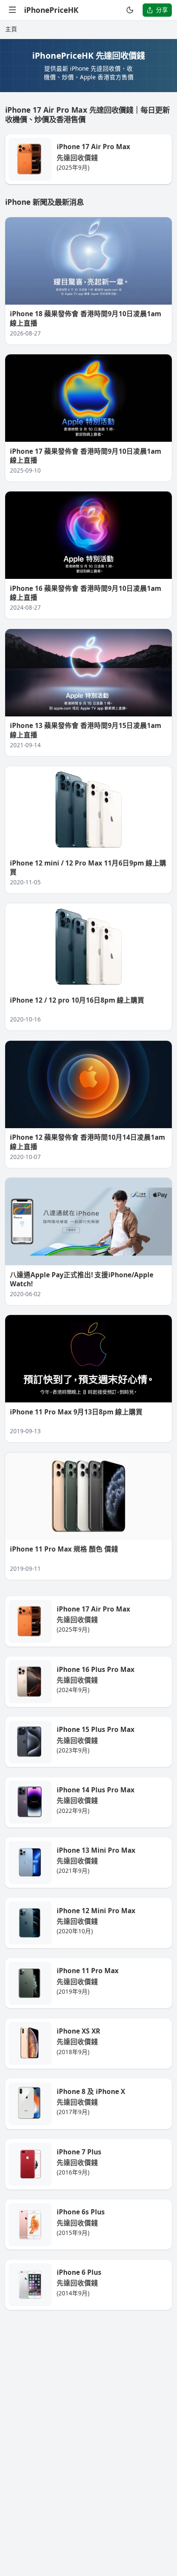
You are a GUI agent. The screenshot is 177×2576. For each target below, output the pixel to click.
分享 (162, 10)
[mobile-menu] (13, 10)
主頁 (11, 29)
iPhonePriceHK (51, 10)
